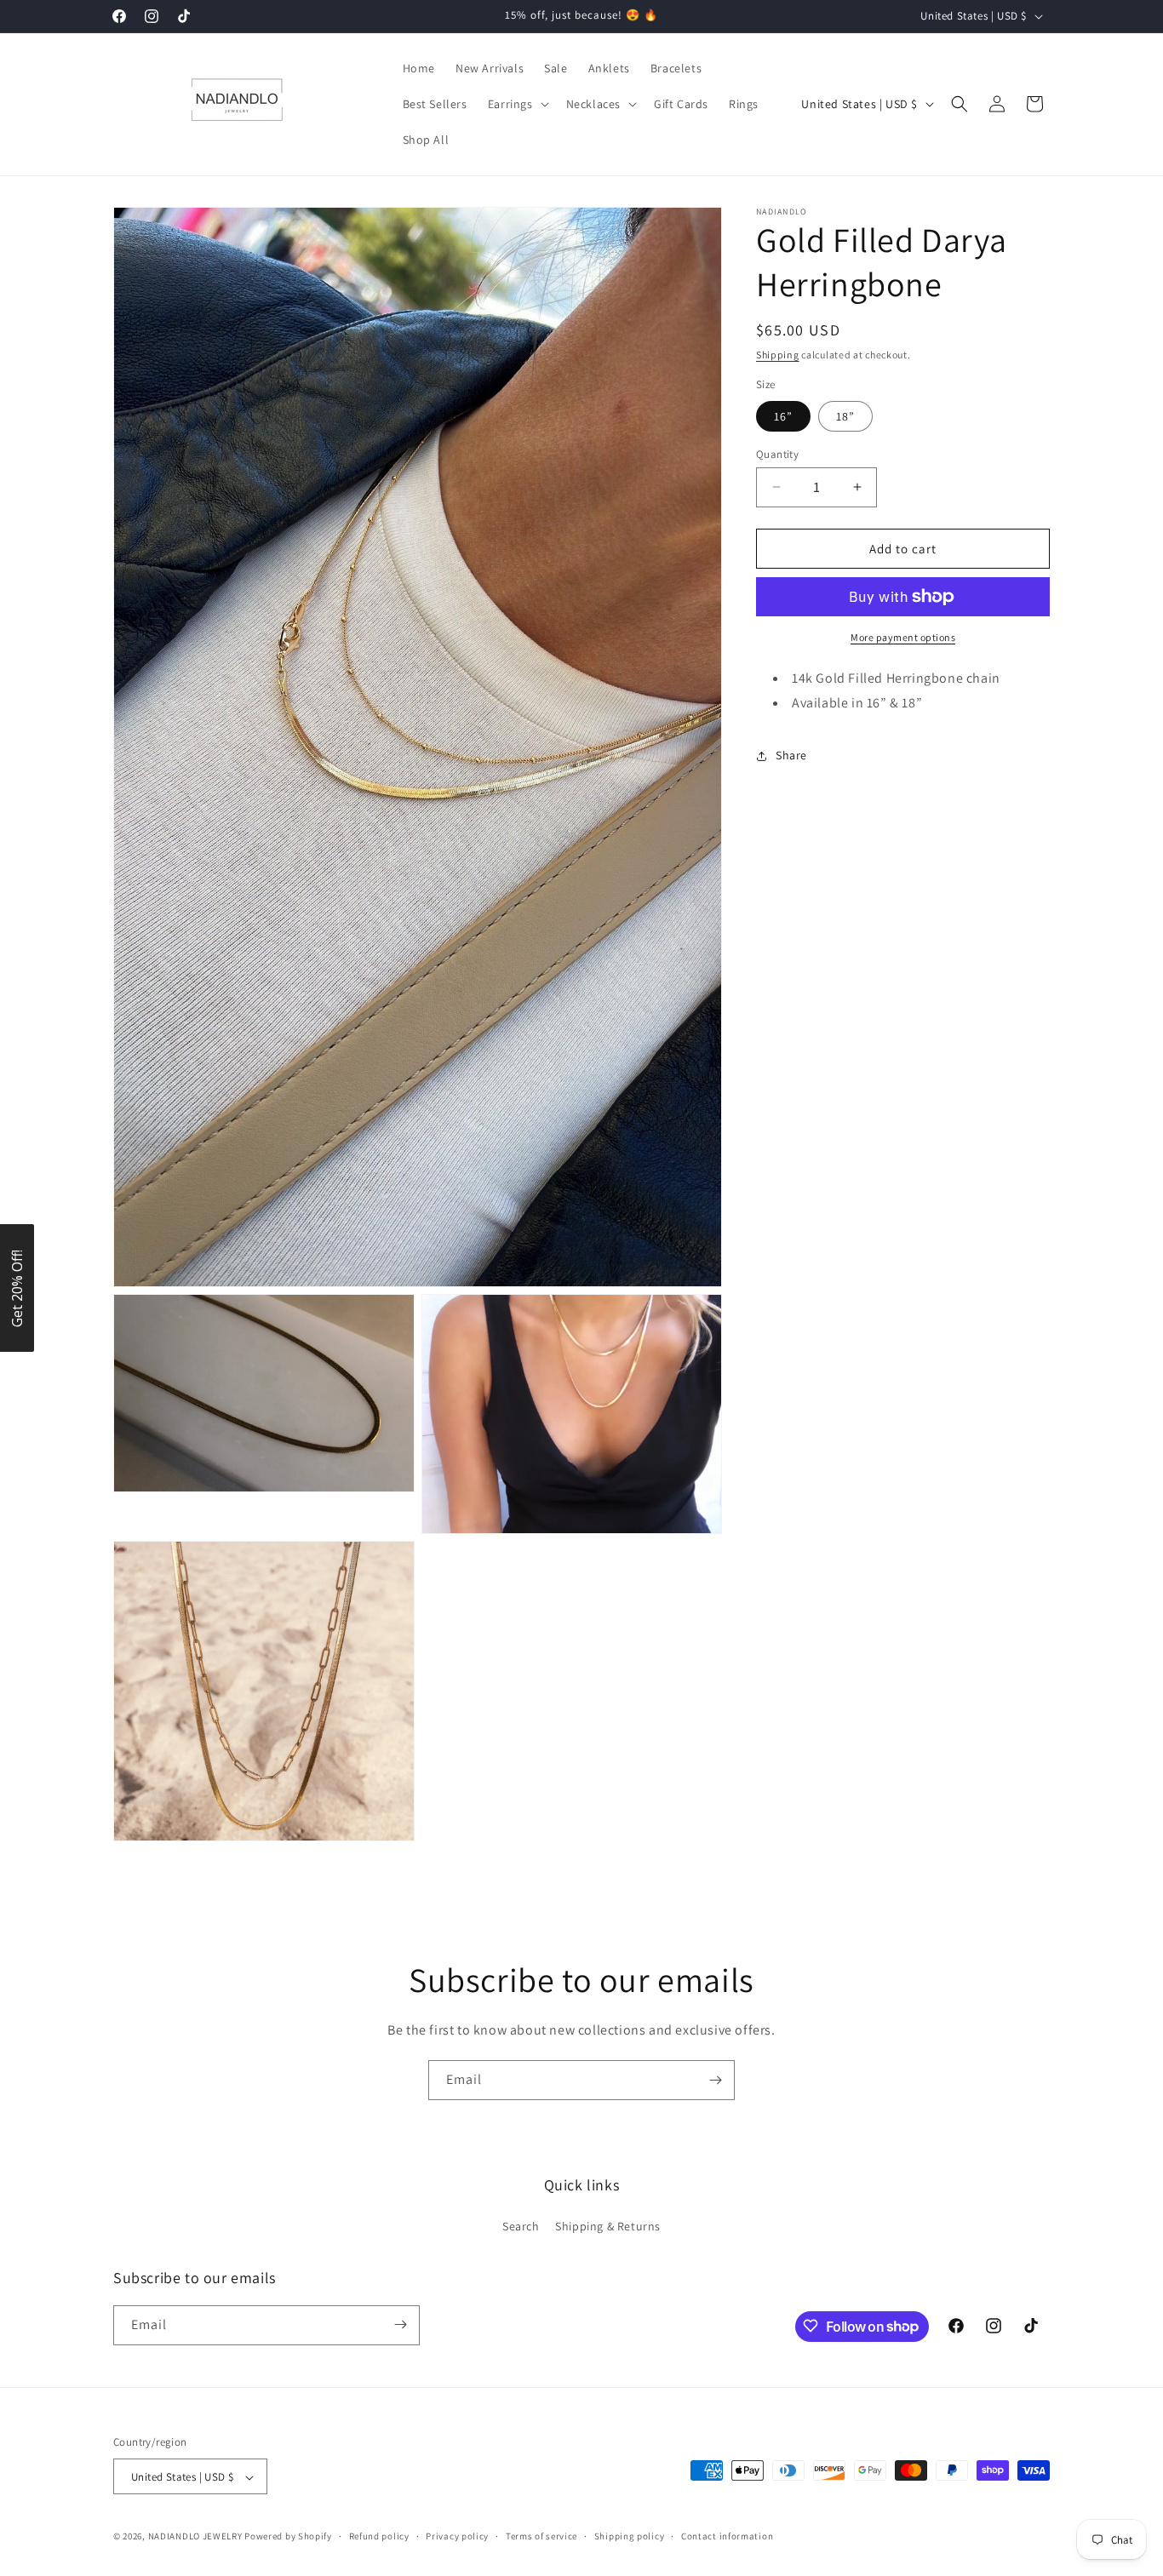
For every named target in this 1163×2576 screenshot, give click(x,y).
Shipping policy (630, 2536)
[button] (517, 104)
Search (521, 2227)
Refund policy (379, 2536)
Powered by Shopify (288, 2537)
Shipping (778, 355)
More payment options (903, 637)
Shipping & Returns (608, 2227)
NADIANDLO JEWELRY (195, 2537)
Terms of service (541, 2536)
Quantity (777, 453)
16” (783, 415)
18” (845, 415)
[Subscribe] (715, 2080)
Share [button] (791, 755)
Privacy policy (457, 2536)
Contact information (727, 2536)
